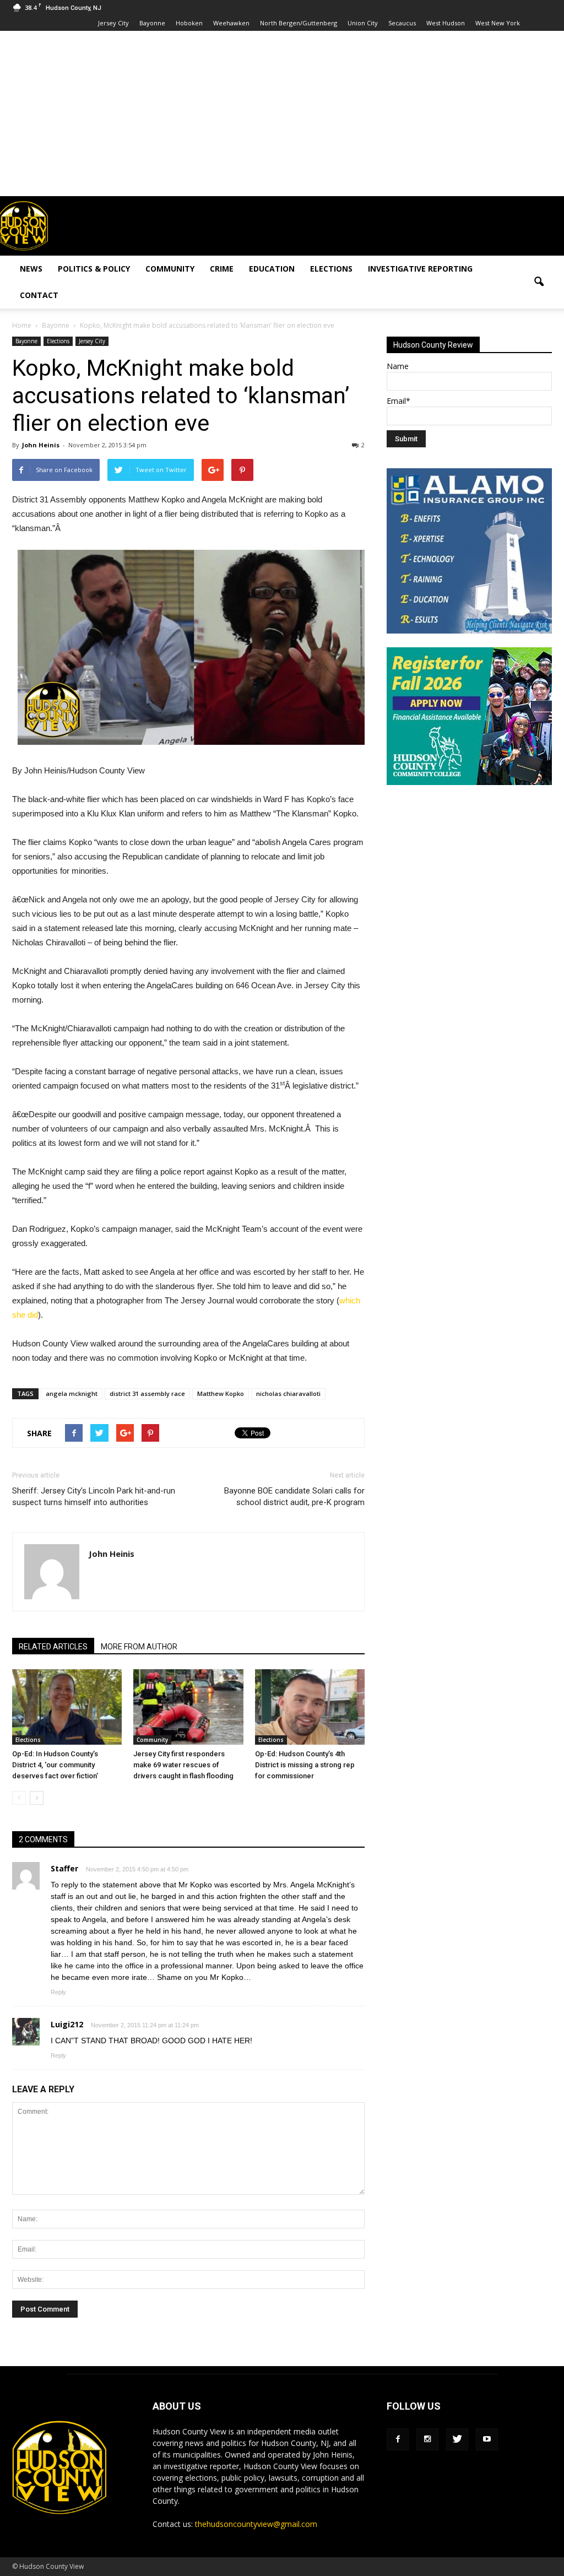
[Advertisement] (282, 113)
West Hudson (446, 23)
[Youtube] (487, 2439)
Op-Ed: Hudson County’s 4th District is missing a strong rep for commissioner (305, 1765)
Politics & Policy (94, 269)
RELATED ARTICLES (53, 1647)
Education (272, 269)
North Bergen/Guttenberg (299, 23)
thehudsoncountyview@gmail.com (256, 2524)
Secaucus (402, 23)
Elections (331, 269)
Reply (58, 1992)
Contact (39, 295)
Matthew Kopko (221, 1393)
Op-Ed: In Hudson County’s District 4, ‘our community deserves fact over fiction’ (55, 1765)
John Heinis (41, 445)
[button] (539, 282)
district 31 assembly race (147, 1393)
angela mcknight (72, 1393)
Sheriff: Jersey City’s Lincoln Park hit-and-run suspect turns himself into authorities (94, 1497)
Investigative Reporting (420, 269)
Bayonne (152, 23)
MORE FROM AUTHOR (139, 1647)
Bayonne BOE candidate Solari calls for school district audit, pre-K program (294, 1497)
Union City (363, 23)
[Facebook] (398, 2439)
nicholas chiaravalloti (288, 1393)
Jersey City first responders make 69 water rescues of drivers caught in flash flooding (183, 1765)
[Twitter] (457, 2439)
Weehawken (231, 23)
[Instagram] (427, 2439)
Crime (222, 269)
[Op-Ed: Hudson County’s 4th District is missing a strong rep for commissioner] (310, 1707)
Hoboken (189, 23)
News (31, 269)
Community (170, 269)
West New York (498, 23)
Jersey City (113, 23)
